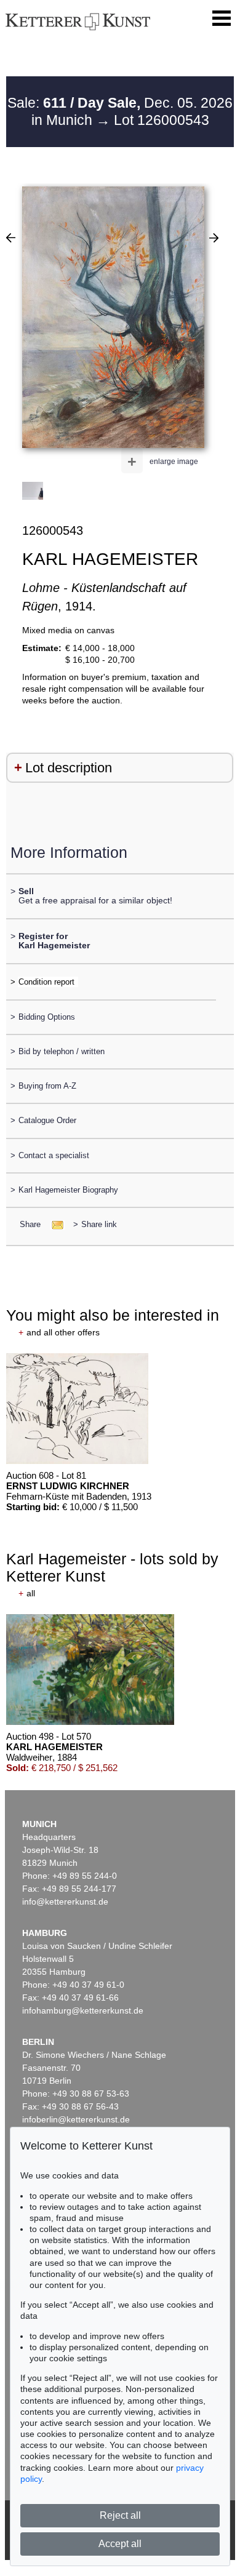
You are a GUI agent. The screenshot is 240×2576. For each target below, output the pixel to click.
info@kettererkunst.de (65, 1902)
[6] (11, 238)
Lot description (69, 768)
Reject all (120, 2515)
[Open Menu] (222, 18)
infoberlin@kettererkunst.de (76, 2119)
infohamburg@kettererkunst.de (83, 2010)
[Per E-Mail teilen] (54, 1224)
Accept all (120, 2544)
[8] (214, 238)
